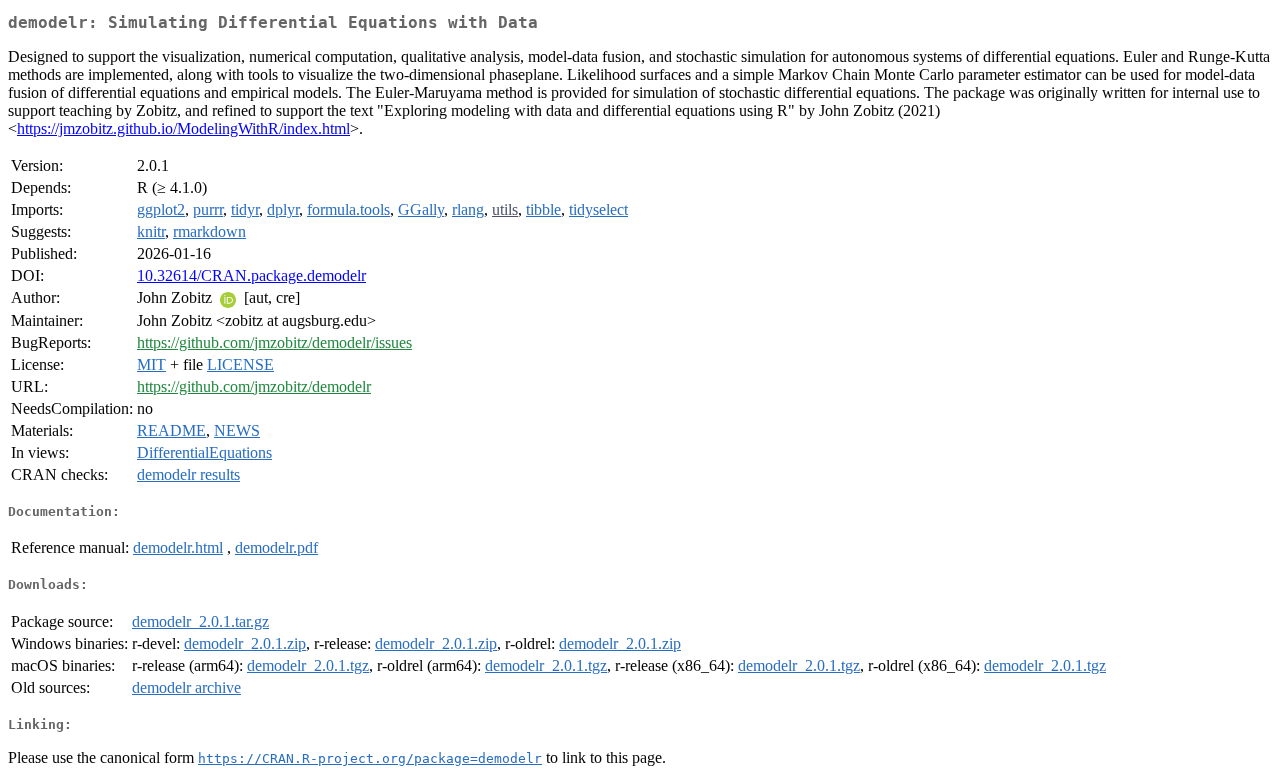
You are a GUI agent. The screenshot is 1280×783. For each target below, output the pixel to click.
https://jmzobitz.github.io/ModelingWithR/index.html (183, 128)
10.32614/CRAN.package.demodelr (251, 275)
